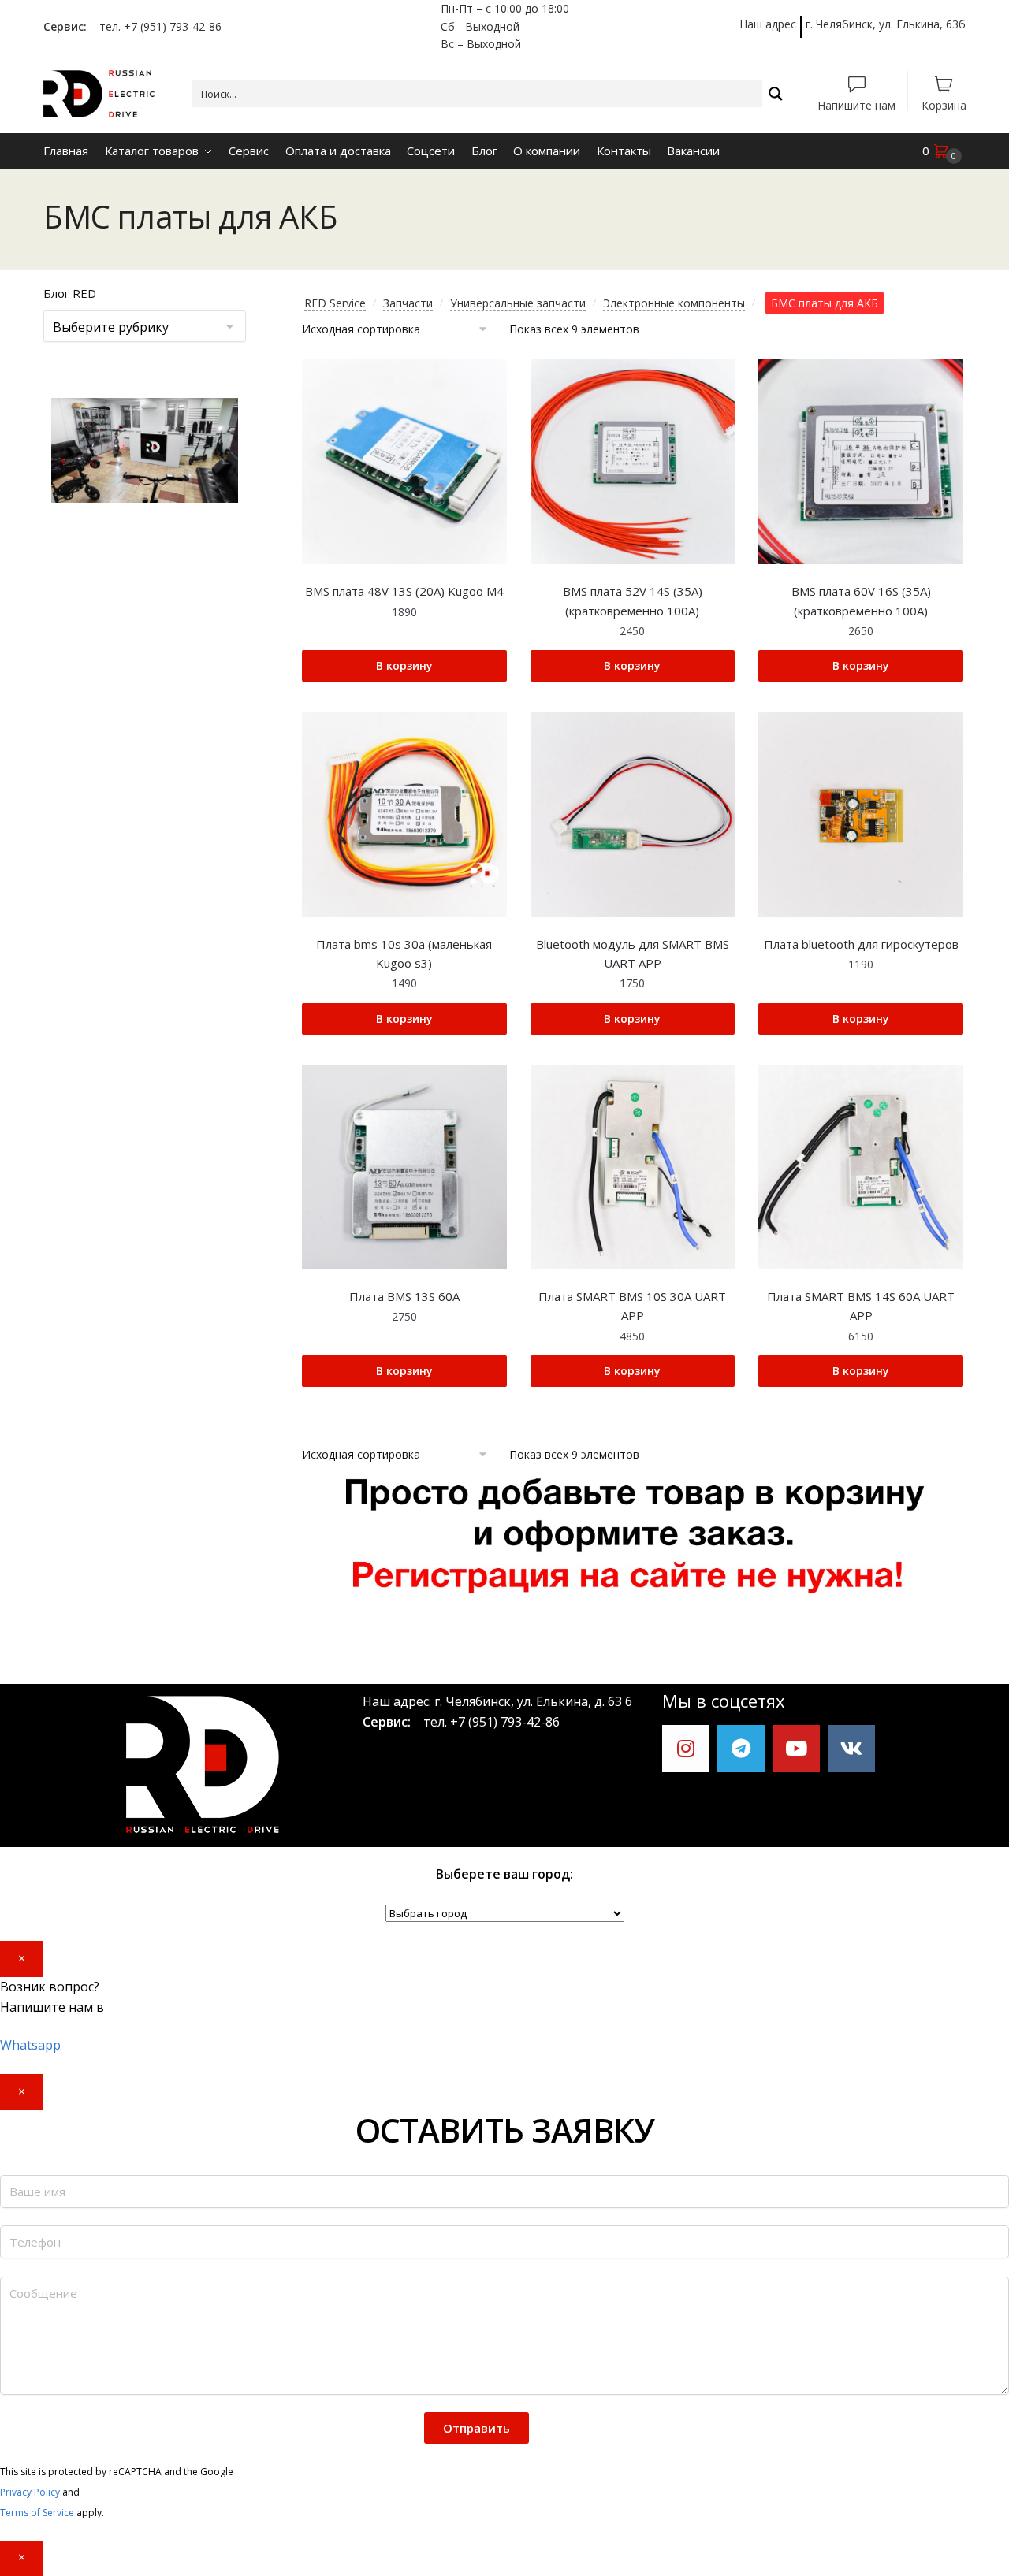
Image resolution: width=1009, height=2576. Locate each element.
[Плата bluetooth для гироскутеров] (861, 815)
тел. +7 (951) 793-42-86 (156, 26)
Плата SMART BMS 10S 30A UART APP (632, 1306)
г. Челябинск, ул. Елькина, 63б (886, 24)
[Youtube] (796, 1749)
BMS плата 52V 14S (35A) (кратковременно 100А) (633, 600)
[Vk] (851, 1749)
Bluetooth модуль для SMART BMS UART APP (633, 953)
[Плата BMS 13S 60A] (404, 1167)
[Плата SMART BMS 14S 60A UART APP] (861, 1167)
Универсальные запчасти (518, 303)
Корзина (944, 104)
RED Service (335, 303)
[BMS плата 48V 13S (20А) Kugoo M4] (404, 462)
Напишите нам (856, 104)
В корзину (404, 665)
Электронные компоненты (674, 303)
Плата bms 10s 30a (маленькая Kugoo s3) (404, 953)
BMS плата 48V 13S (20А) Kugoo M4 (404, 591)
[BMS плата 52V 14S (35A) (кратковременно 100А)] (633, 462)
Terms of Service (37, 2513)
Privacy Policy (30, 2492)
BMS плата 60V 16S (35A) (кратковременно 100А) (861, 600)
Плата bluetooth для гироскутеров (861, 944)
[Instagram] (686, 1749)
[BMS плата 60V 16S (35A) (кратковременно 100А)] (861, 462)
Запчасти (408, 303)
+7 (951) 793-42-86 (505, 1722)
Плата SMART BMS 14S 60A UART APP (861, 1306)
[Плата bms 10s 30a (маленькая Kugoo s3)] (404, 815)
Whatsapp (30, 2045)
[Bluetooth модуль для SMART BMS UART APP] (633, 815)
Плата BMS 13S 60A (404, 1296)
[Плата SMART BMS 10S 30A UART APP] (633, 1167)
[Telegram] (741, 1749)
